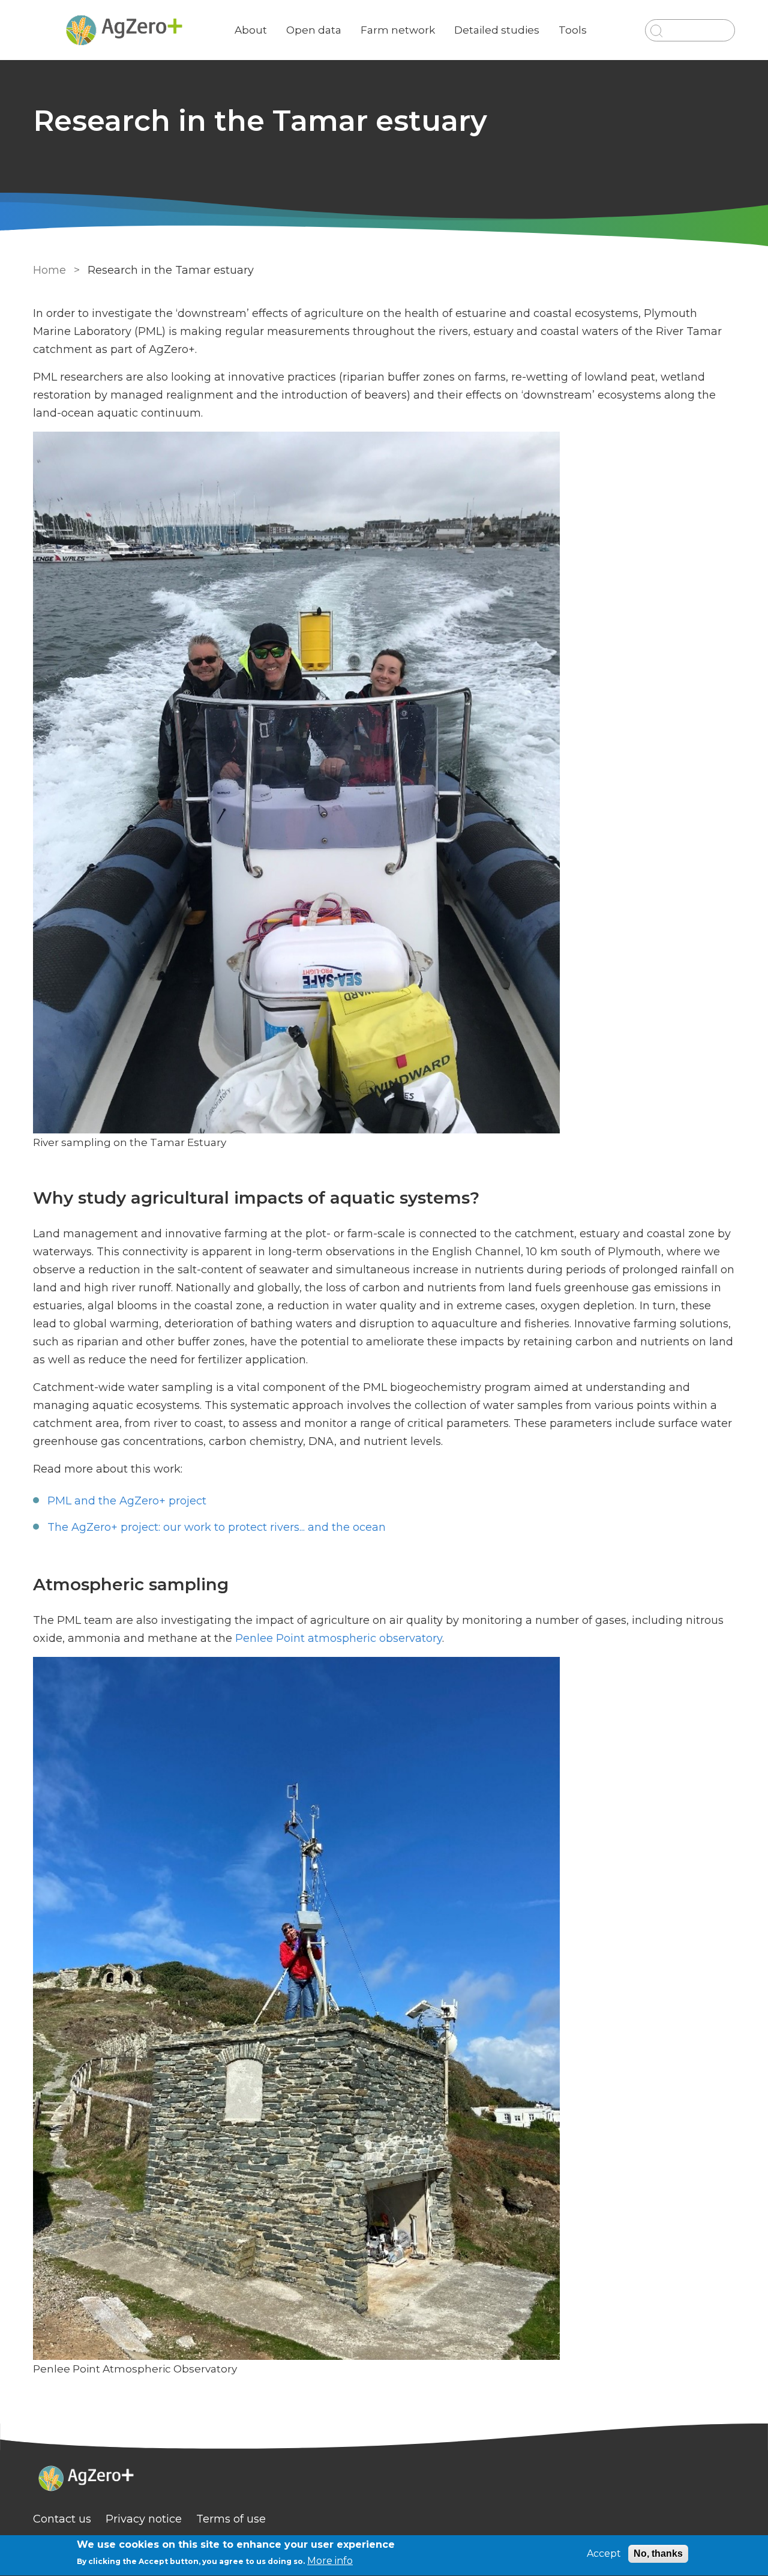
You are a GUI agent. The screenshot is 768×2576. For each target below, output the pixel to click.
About (251, 30)
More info (330, 2561)
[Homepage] (384, 2480)
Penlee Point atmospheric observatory (339, 1638)
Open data (314, 30)
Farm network (398, 30)
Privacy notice (144, 2519)
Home (49, 270)
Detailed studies (497, 30)
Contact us (62, 2519)
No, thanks (658, 2553)
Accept (604, 2553)
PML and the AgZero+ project (127, 1501)
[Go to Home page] (124, 30)
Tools (573, 30)
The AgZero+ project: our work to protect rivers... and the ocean (217, 1527)
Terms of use (231, 2519)
